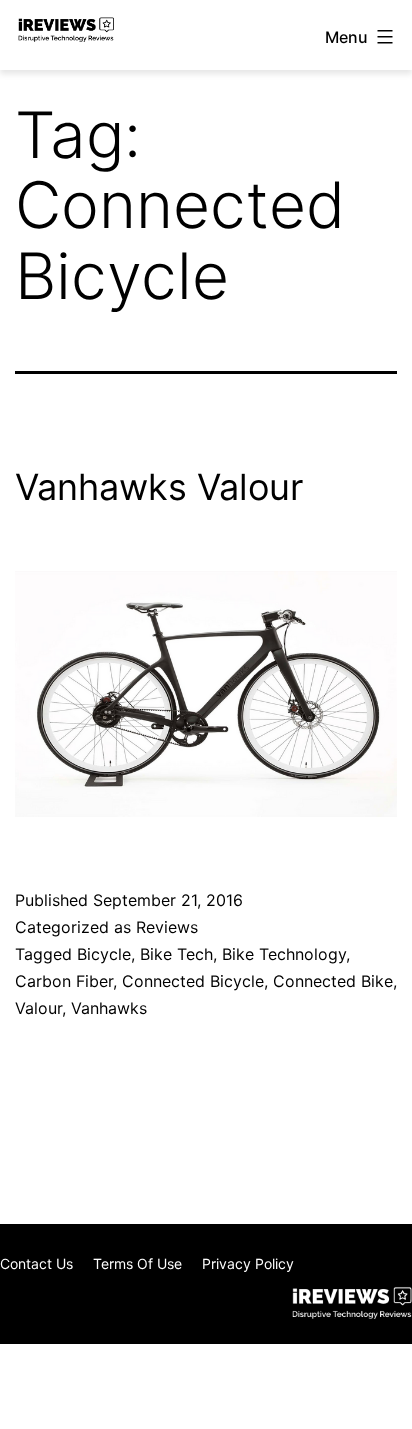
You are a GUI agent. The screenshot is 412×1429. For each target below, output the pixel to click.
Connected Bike (333, 981)
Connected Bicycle (193, 981)
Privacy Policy (248, 1263)
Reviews (167, 927)
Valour (38, 1008)
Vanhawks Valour (159, 487)
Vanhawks (109, 1008)
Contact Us (36, 1263)
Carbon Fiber (64, 981)
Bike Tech (176, 954)
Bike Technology (284, 954)
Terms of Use (137, 1263)
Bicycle (104, 954)
